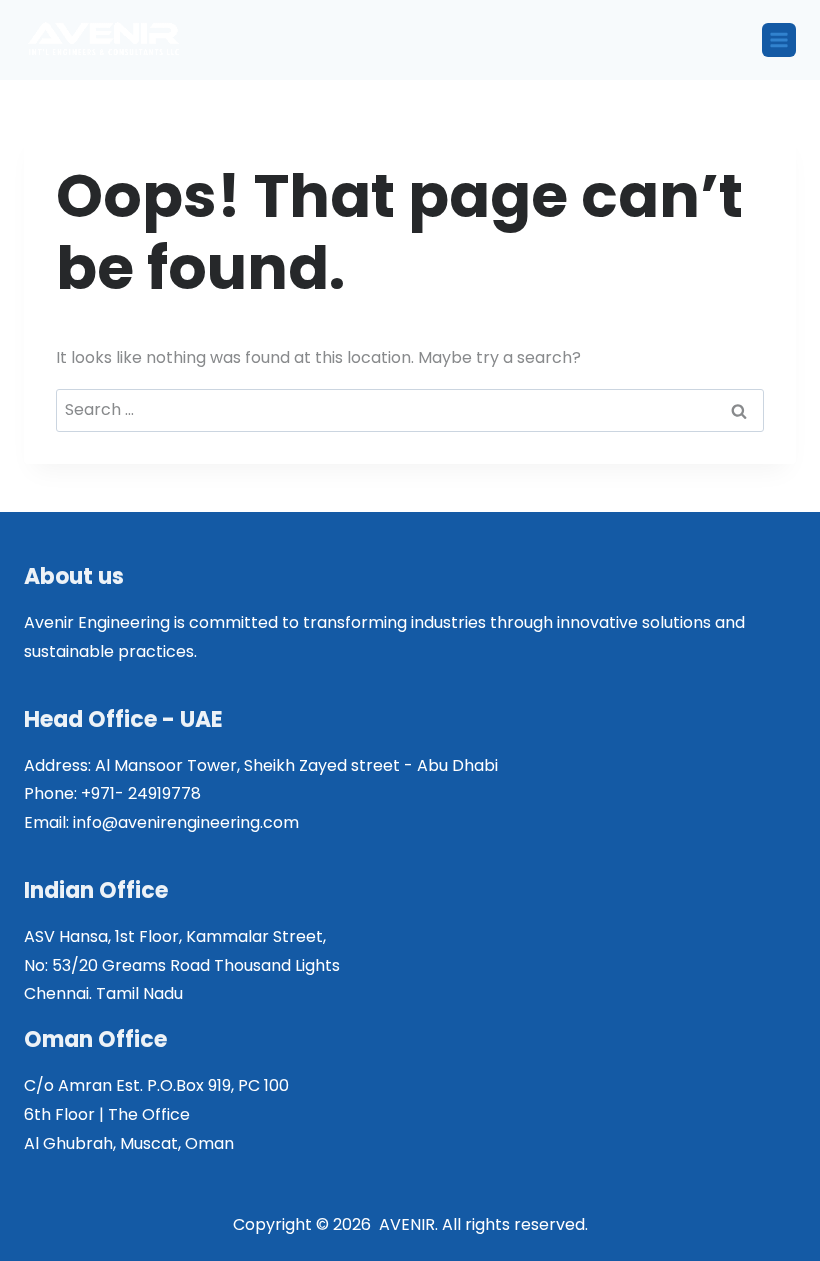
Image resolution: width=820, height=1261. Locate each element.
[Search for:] (410, 409)
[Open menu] (779, 40)
